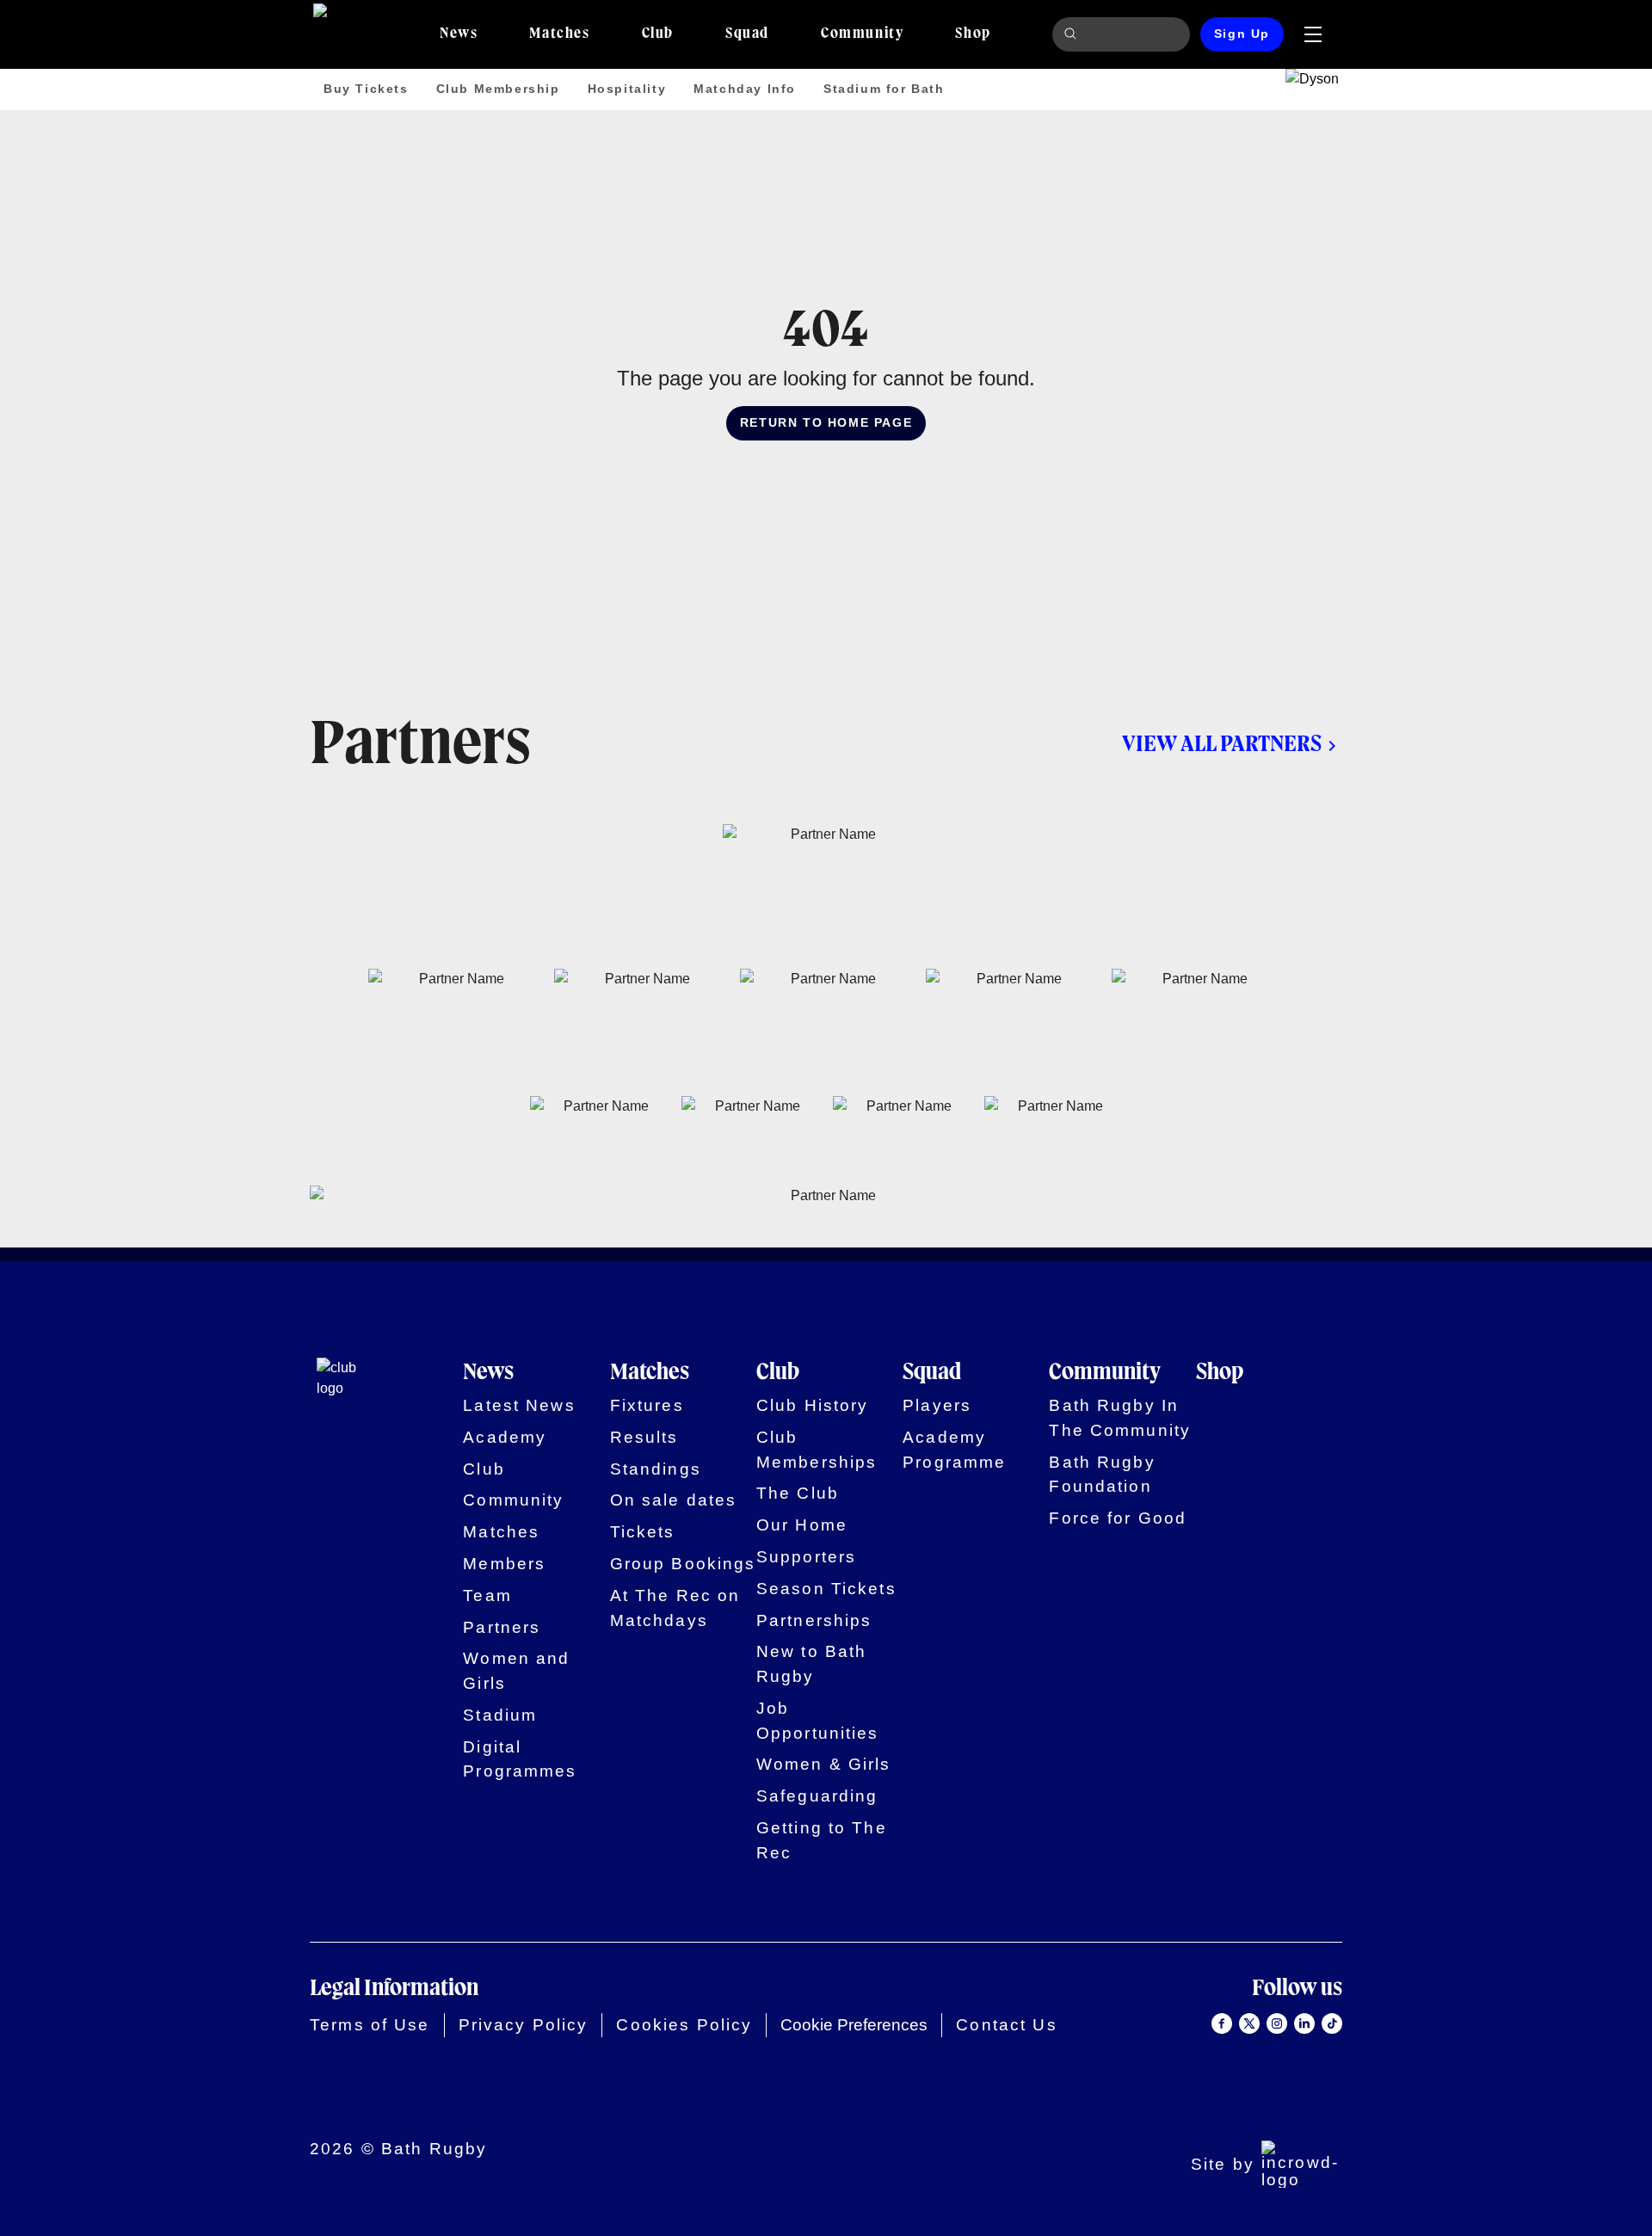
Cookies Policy (684, 2025)
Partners (502, 1627)
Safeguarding (817, 1796)
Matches (501, 1532)
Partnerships (814, 1620)
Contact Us (1006, 2025)
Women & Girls (824, 1764)
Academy (505, 1437)
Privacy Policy (524, 2025)
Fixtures (647, 1405)
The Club (798, 1493)
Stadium (500, 1715)
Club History (813, 1405)
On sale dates (674, 1500)
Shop (1220, 1373)
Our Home (802, 1525)
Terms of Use (370, 2025)
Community (513, 1500)
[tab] (459, 34)
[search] (1073, 34)
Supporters (806, 1557)
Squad (932, 1373)
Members (504, 1564)
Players (937, 1405)
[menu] (1313, 34)
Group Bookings (683, 1564)
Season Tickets (826, 1589)
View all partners (1222, 745)
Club (484, 1469)
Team (487, 1595)
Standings (656, 1469)
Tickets (643, 1532)
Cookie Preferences (854, 2025)
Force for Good (1118, 1518)
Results (644, 1437)
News (488, 1373)
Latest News (519, 1405)
